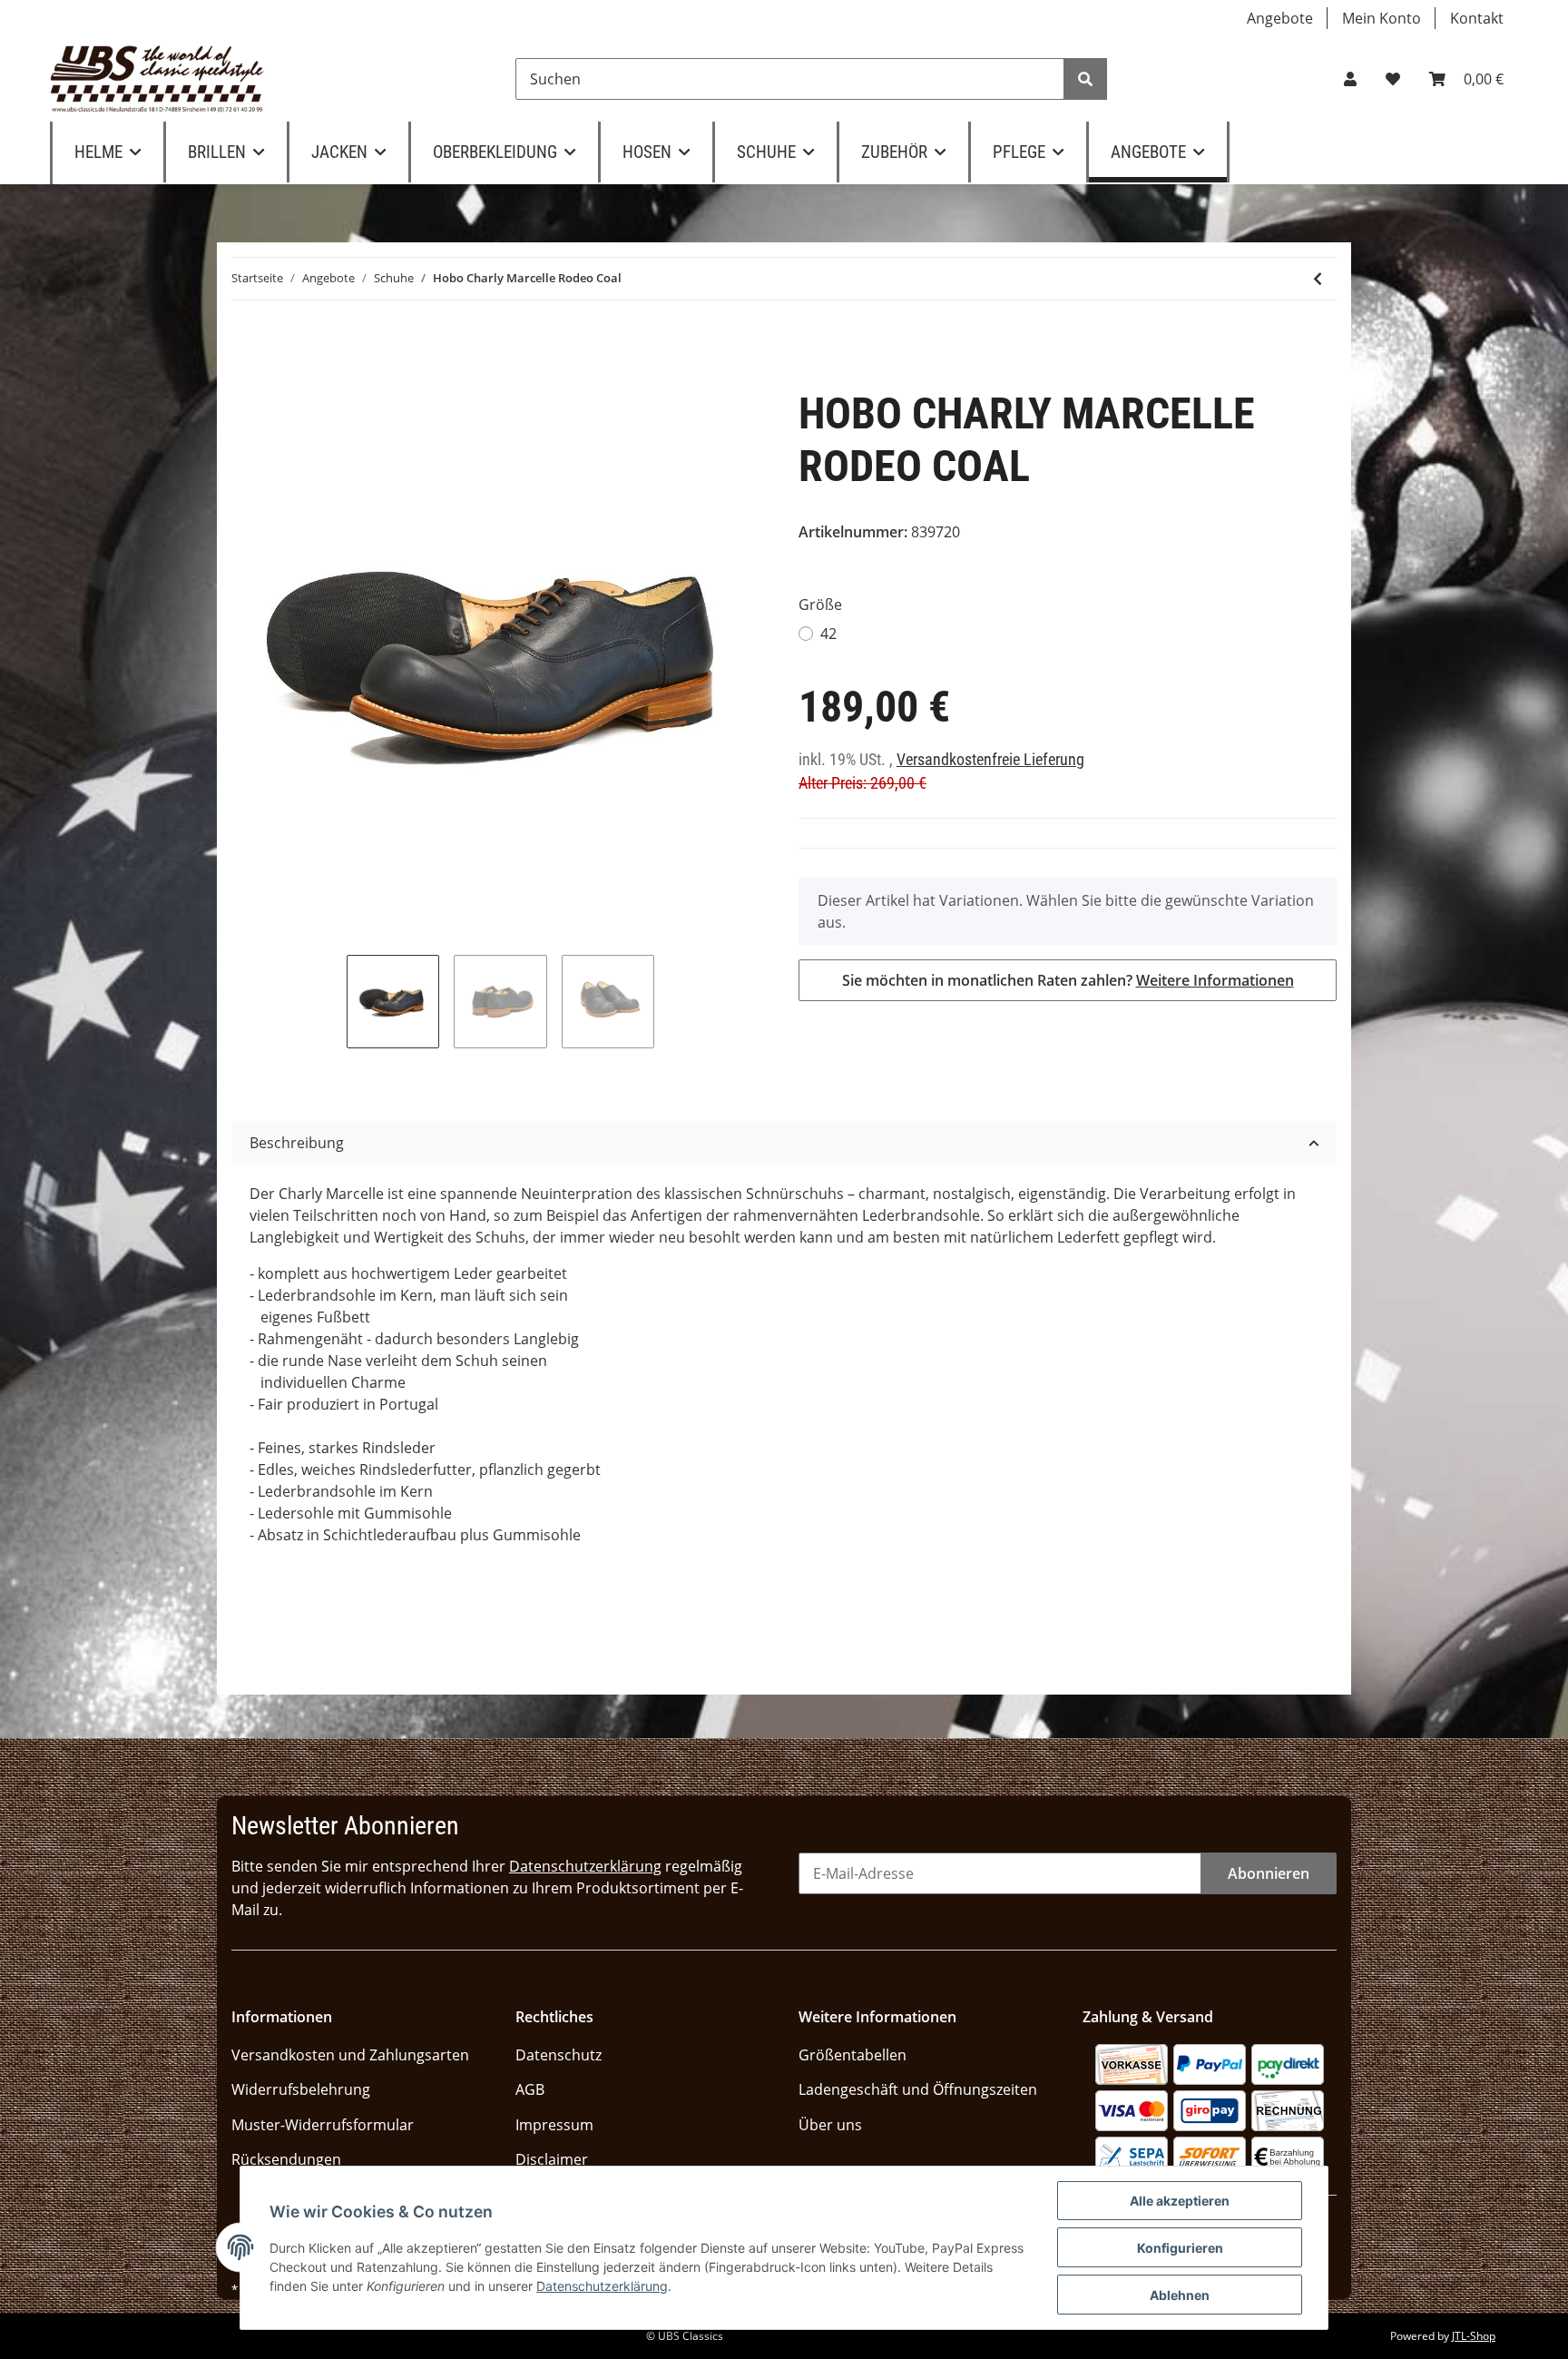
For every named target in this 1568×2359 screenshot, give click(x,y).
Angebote (1280, 18)
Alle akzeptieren (1180, 2201)
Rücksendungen (286, 2159)
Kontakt (1477, 18)
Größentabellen (853, 2055)
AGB (530, 2089)
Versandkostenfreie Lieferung (990, 760)
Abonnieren (1269, 1873)
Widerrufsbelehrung (301, 2089)
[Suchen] (1085, 79)
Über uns (830, 2125)
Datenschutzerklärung (585, 1866)
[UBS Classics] (157, 79)
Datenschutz (559, 2055)
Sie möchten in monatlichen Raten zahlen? (1068, 980)
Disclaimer (552, 2159)
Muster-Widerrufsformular (323, 2125)
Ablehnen (1180, 2295)
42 (828, 634)
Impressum (554, 2125)
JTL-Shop (1474, 2336)
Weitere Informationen (1215, 980)
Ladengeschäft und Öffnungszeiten (918, 2089)
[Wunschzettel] (1393, 79)
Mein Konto (1382, 18)
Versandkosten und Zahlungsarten (350, 2055)
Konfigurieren (1180, 2248)
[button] (1350, 79)
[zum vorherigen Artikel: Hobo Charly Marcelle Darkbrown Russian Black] (1318, 279)
